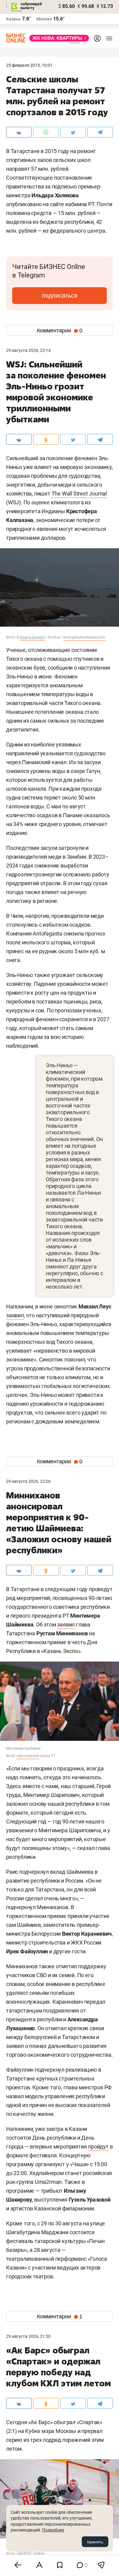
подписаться (60, 295)
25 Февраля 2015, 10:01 (29, 65)
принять (95, 2542)
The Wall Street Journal (79, 494)
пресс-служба (28, 1756)
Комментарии (60, 331)
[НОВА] (57, 38)
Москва (44, 19)
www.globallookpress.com (84, 637)
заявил (15, 1315)
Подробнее (53, 2530)
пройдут (98, 2147)
